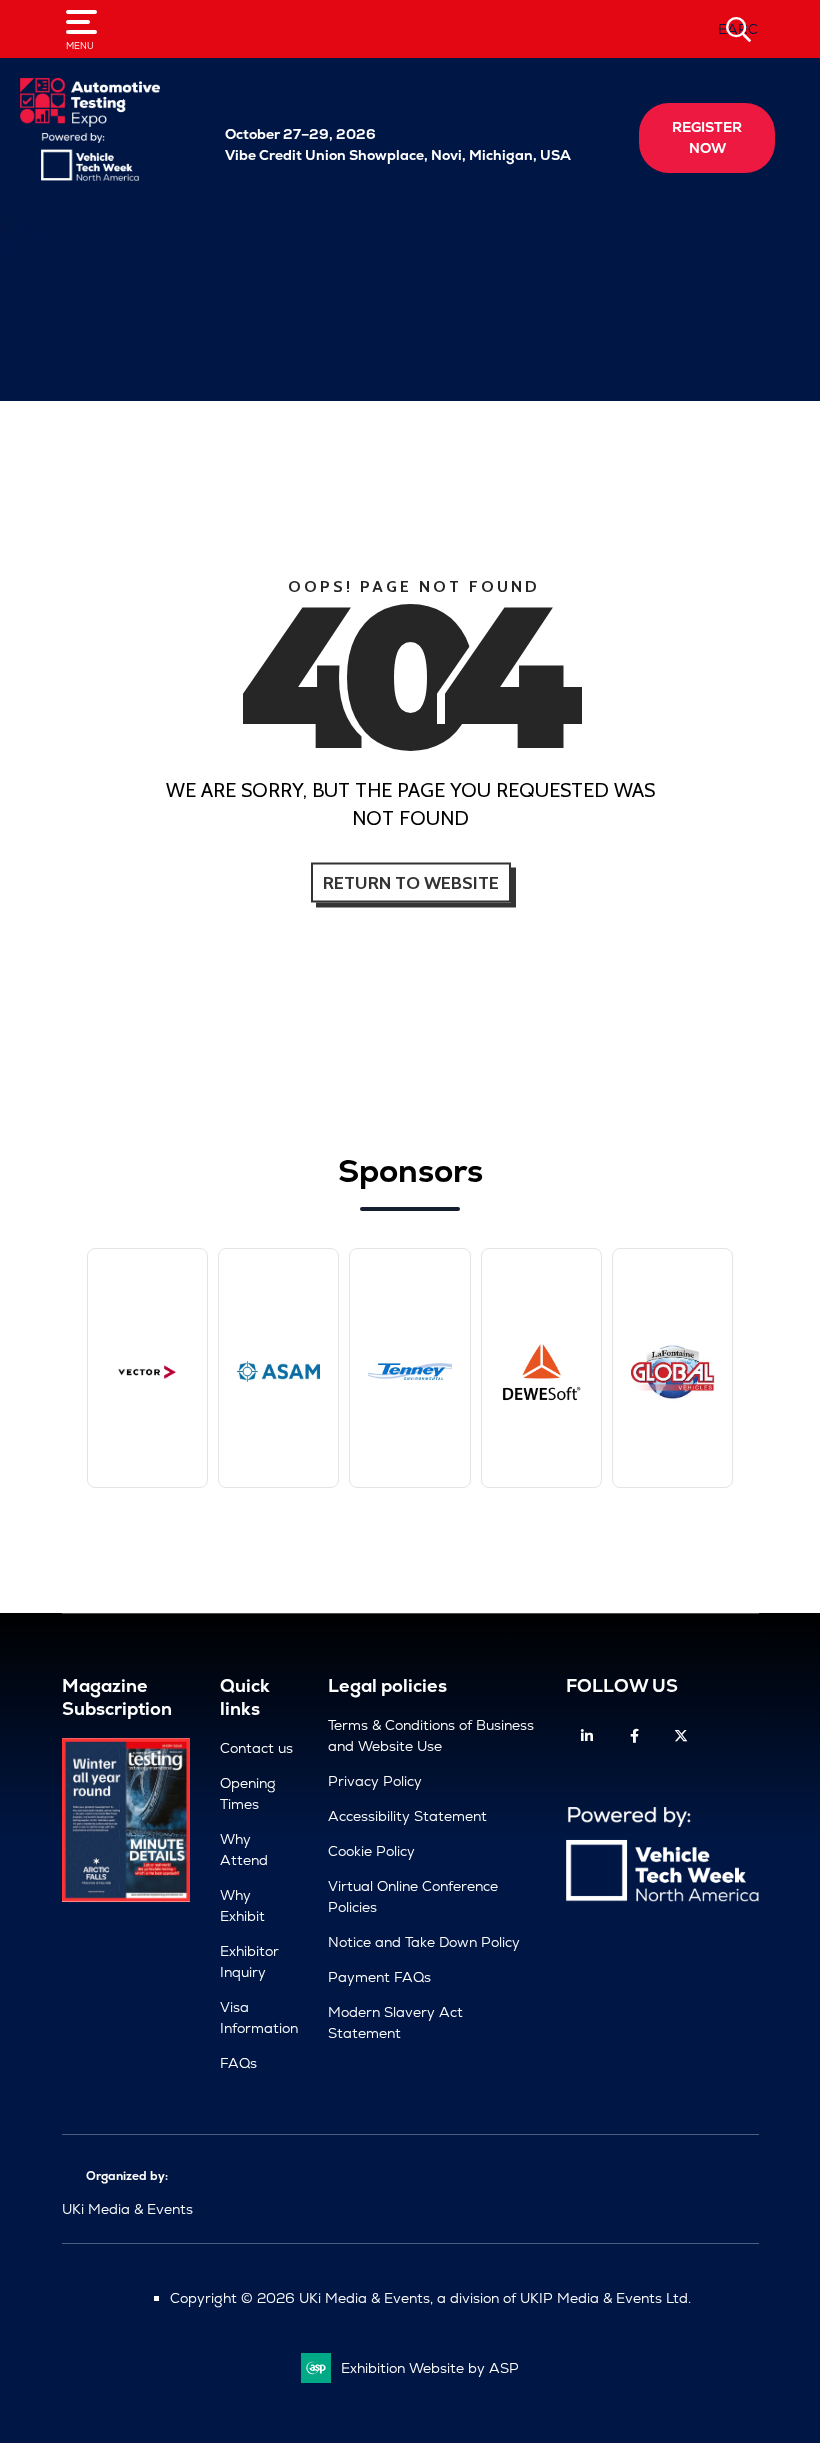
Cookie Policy (371, 1851)
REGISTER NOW (707, 137)
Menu (80, 46)
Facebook (634, 1736)
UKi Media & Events (127, 2209)
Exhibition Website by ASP (430, 2368)
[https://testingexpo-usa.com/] (90, 122)
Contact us (256, 1748)
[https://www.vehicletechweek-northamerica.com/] (90, 176)
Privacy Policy (375, 1781)
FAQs (238, 2063)
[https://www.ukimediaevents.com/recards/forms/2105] (126, 1897)
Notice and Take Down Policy (424, 1942)
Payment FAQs (379, 1977)
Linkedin (587, 1736)
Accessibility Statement (407, 1816)
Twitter (681, 1736)
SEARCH (739, 29)
